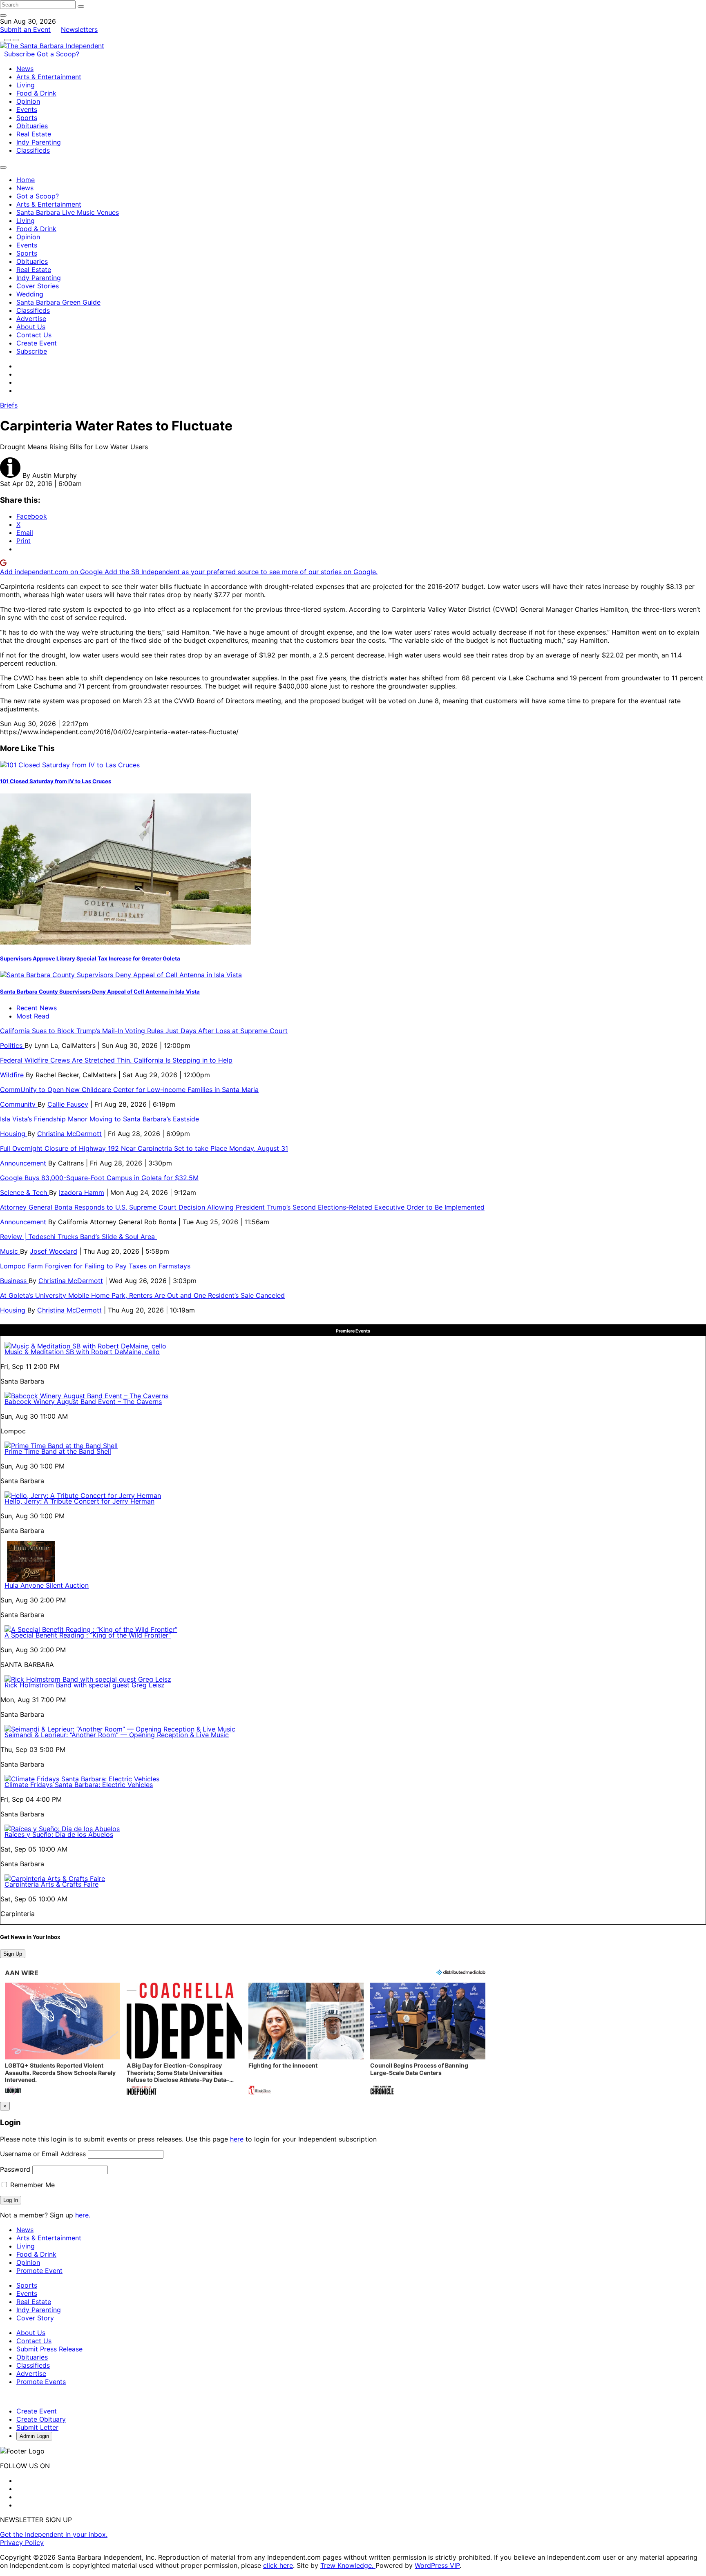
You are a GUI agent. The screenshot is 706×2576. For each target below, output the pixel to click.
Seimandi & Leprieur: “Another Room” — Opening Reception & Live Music (117, 1735)
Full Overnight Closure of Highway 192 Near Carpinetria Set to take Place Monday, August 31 (144, 1148)
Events (27, 109)
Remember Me (31, 2185)
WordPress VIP (437, 2565)
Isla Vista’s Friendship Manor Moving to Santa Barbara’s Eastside (99, 1119)
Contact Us (34, 335)
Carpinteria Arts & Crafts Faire (51, 1884)
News (25, 69)
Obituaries (32, 126)
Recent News (37, 1008)
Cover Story (35, 2318)
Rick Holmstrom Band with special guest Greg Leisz (85, 1685)
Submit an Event (25, 29)
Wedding (30, 294)
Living (26, 85)
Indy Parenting (39, 142)
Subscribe (20, 54)
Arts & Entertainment (49, 77)
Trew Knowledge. (348, 2565)
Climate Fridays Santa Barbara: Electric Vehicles (79, 1785)
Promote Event (39, 2271)
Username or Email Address (43, 2154)
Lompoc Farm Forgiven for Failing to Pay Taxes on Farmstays (95, 1266)
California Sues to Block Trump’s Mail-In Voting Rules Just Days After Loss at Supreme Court (144, 1031)
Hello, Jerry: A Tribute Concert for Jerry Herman (79, 1501)
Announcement (24, 1163)
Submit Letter (37, 2427)
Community (19, 1104)
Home (26, 180)
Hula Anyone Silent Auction (47, 1585)
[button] (63, 2040)
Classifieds (33, 150)
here (237, 2139)
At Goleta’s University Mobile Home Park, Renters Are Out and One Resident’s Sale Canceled (142, 1295)
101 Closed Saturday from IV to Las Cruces (56, 781)
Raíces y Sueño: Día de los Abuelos (59, 1834)
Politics (12, 1045)
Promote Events (41, 2382)
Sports (27, 118)
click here (278, 2565)
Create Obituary (41, 2419)
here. (83, 2215)
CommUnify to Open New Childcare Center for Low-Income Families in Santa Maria (129, 1090)
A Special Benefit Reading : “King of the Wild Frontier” (88, 1635)
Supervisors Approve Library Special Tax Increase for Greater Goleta (90, 958)
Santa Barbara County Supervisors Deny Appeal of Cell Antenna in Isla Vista (100, 992)
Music (10, 1251)
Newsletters (79, 29)
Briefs (9, 405)
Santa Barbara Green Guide (58, 302)
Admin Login (34, 2436)
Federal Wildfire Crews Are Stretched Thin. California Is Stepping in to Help (116, 1060)
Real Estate (34, 134)
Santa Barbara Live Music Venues (68, 212)
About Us (31, 327)
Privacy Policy (22, 2543)
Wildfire (13, 1075)
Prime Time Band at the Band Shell (58, 1451)
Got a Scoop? (58, 54)
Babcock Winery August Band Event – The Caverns (83, 1402)
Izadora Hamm (82, 1192)
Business (14, 1281)
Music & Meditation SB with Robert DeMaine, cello (82, 1352)
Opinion (28, 101)
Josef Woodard (54, 1251)
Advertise (31, 319)
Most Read (33, 1016)
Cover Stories (38, 286)
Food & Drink (36, 93)
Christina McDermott (69, 1134)
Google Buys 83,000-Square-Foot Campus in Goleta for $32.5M (99, 1178)
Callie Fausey (68, 1104)
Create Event (37, 343)
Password (15, 2169)
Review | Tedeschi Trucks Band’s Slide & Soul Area (78, 1237)
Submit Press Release (49, 2349)
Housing (14, 1134)
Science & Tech (25, 1192)
